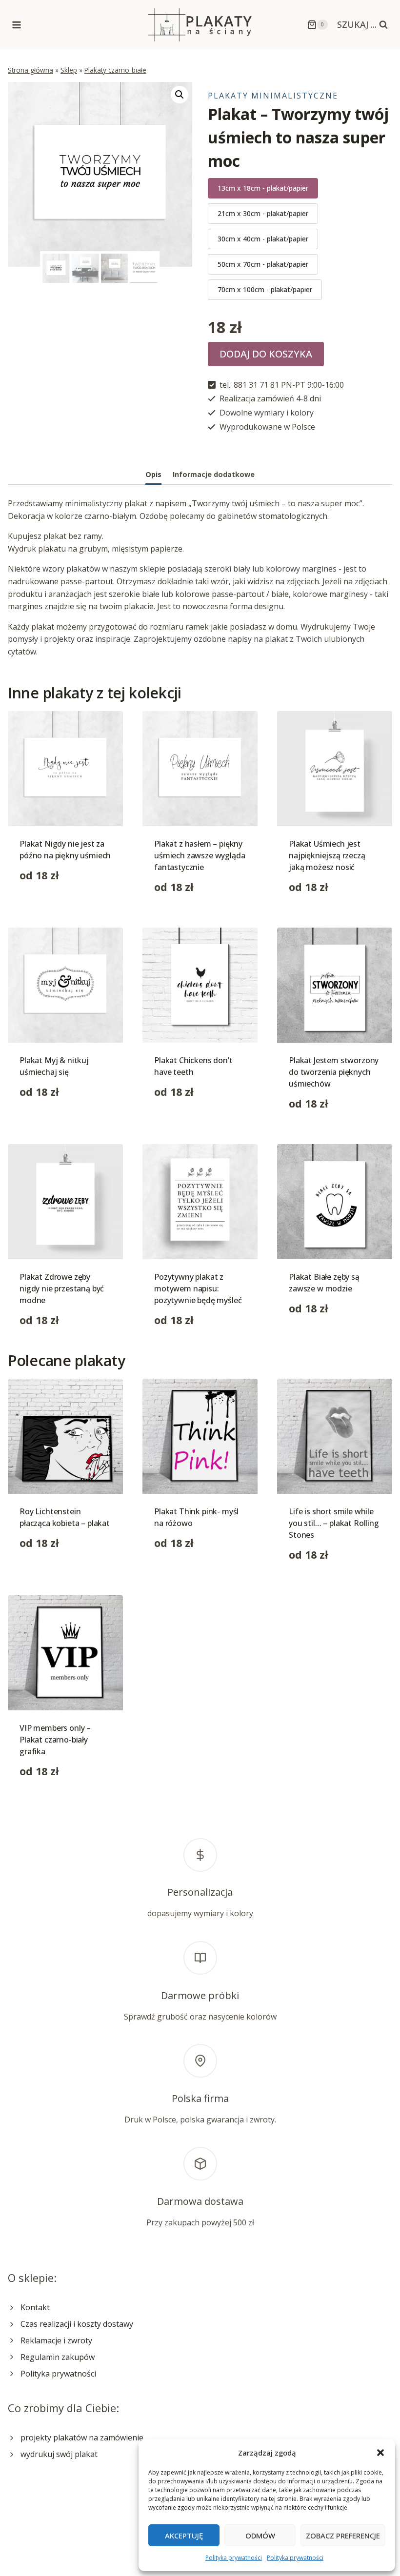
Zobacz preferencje (343, 2536)
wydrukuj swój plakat (59, 2454)
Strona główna (30, 70)
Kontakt (35, 2307)
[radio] (263, 188)
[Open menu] (17, 25)
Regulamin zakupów (58, 2357)
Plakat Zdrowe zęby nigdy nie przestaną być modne (62, 1288)
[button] (380, 2453)
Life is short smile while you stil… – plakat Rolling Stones (334, 1523)
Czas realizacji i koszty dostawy (77, 2324)
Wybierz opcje (45, 906)
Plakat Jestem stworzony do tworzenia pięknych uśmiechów (334, 1072)
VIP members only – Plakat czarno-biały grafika (55, 1740)
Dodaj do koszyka (266, 354)
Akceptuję (184, 2536)
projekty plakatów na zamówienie (82, 2437)
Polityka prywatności (234, 2558)
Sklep (69, 70)
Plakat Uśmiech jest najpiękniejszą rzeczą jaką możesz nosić (327, 855)
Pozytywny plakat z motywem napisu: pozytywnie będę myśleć (198, 1288)
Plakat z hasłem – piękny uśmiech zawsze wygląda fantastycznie (200, 855)
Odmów (260, 2536)
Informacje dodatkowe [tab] (214, 474)
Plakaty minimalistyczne (273, 96)
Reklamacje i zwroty (56, 2340)
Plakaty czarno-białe (115, 70)
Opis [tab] (153, 474)
